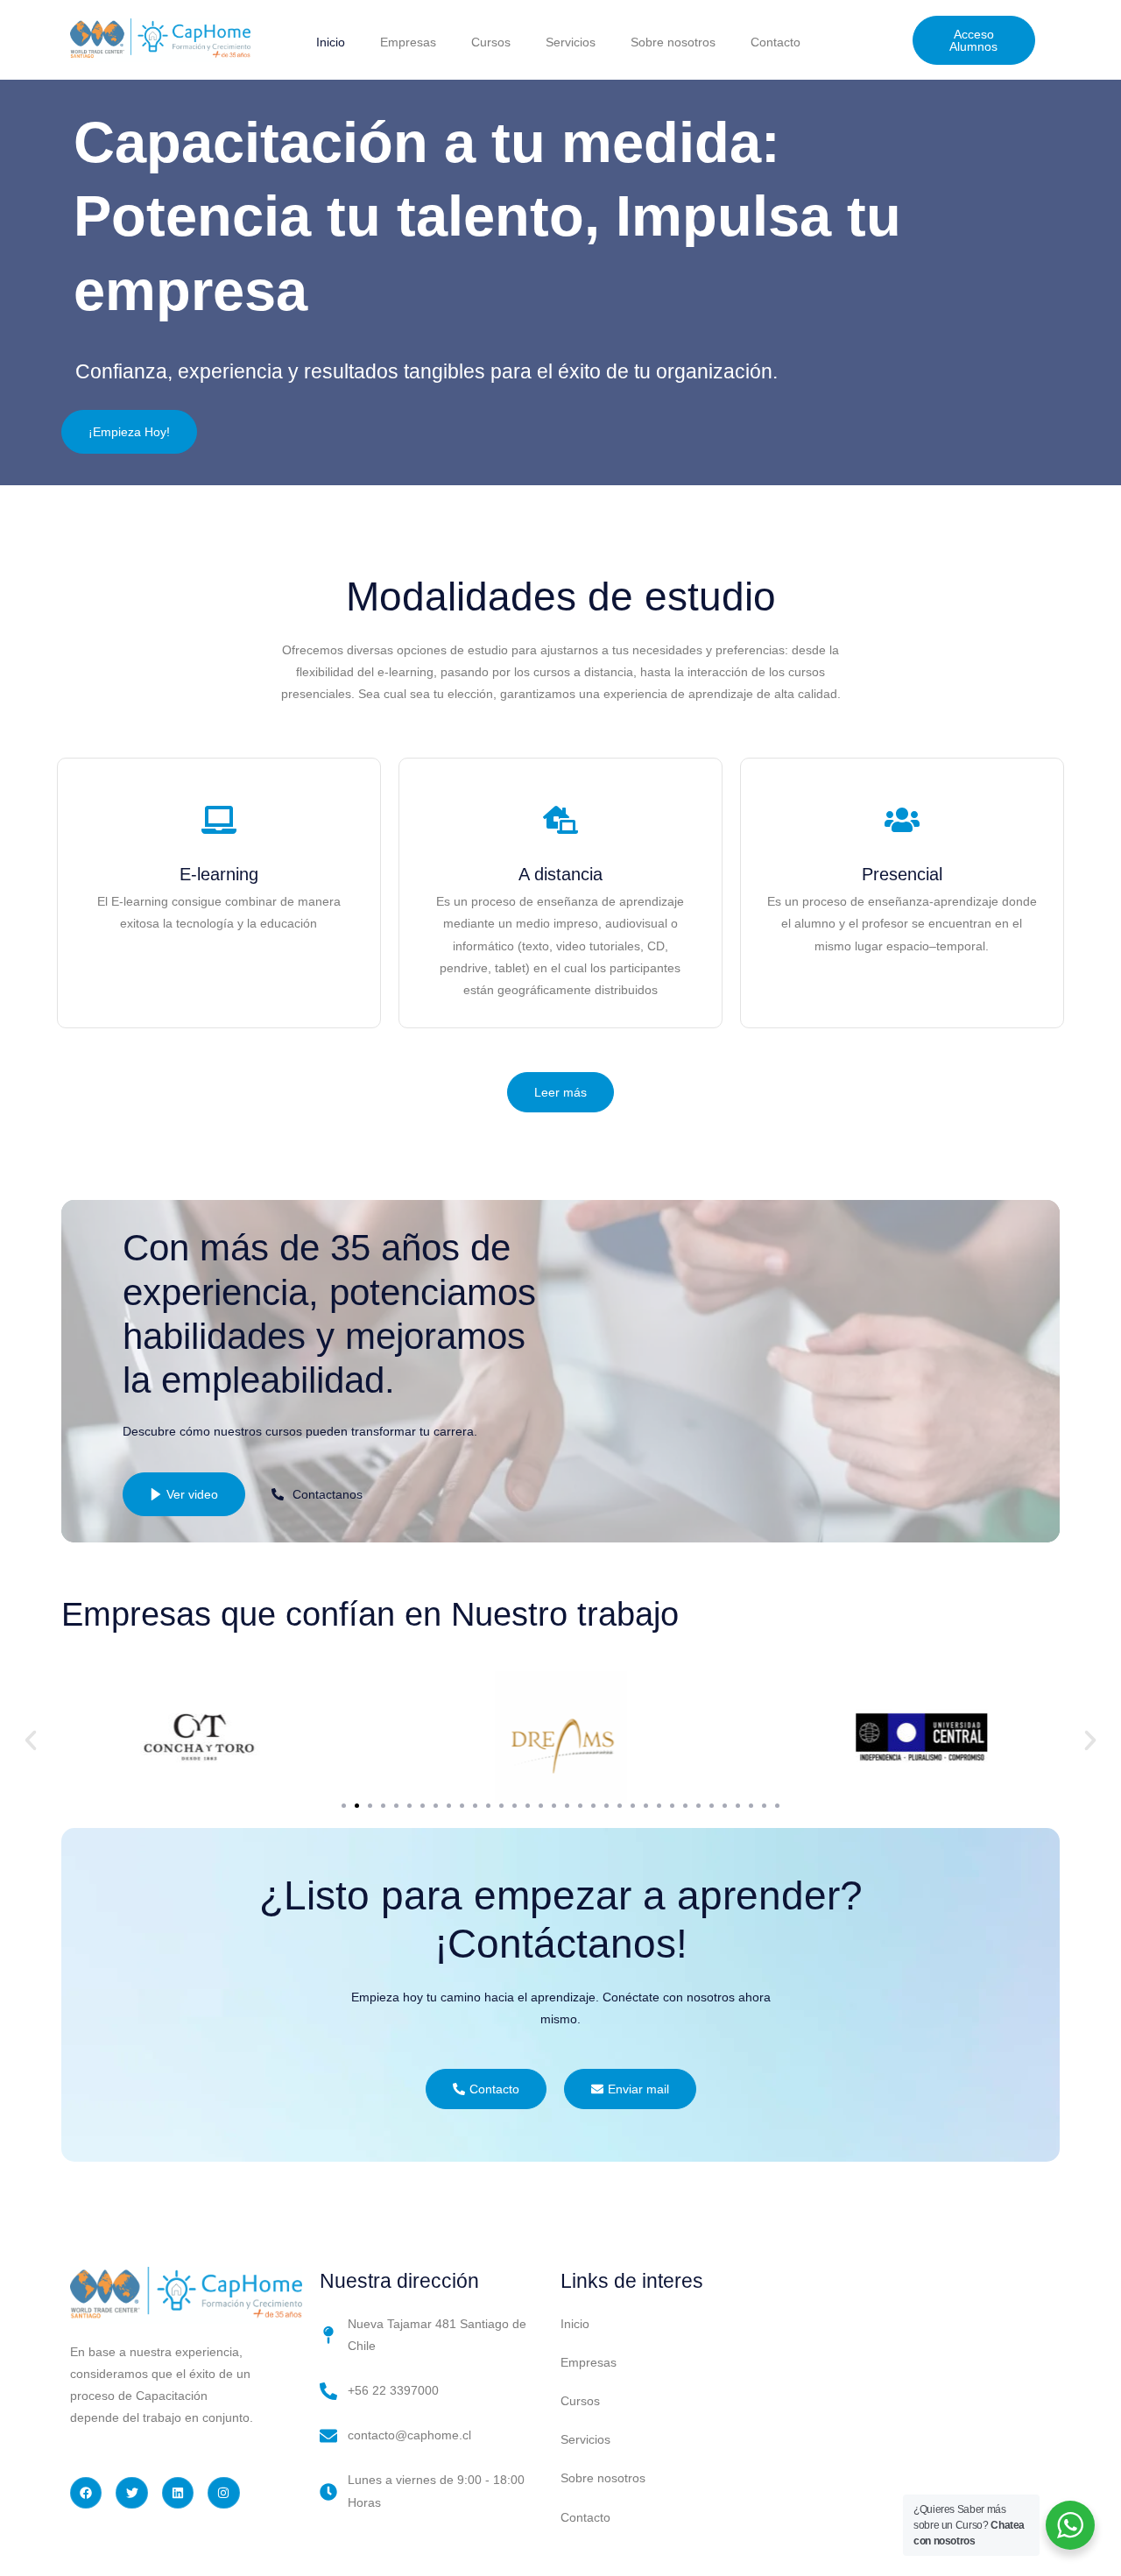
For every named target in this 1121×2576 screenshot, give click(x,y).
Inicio (331, 42)
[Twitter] (131, 2493)
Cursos (491, 42)
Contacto (776, 42)
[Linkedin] (178, 2493)
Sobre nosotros (673, 42)
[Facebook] (86, 2493)
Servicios (571, 42)
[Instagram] (223, 2493)
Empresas (408, 42)
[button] (31, 1740)
